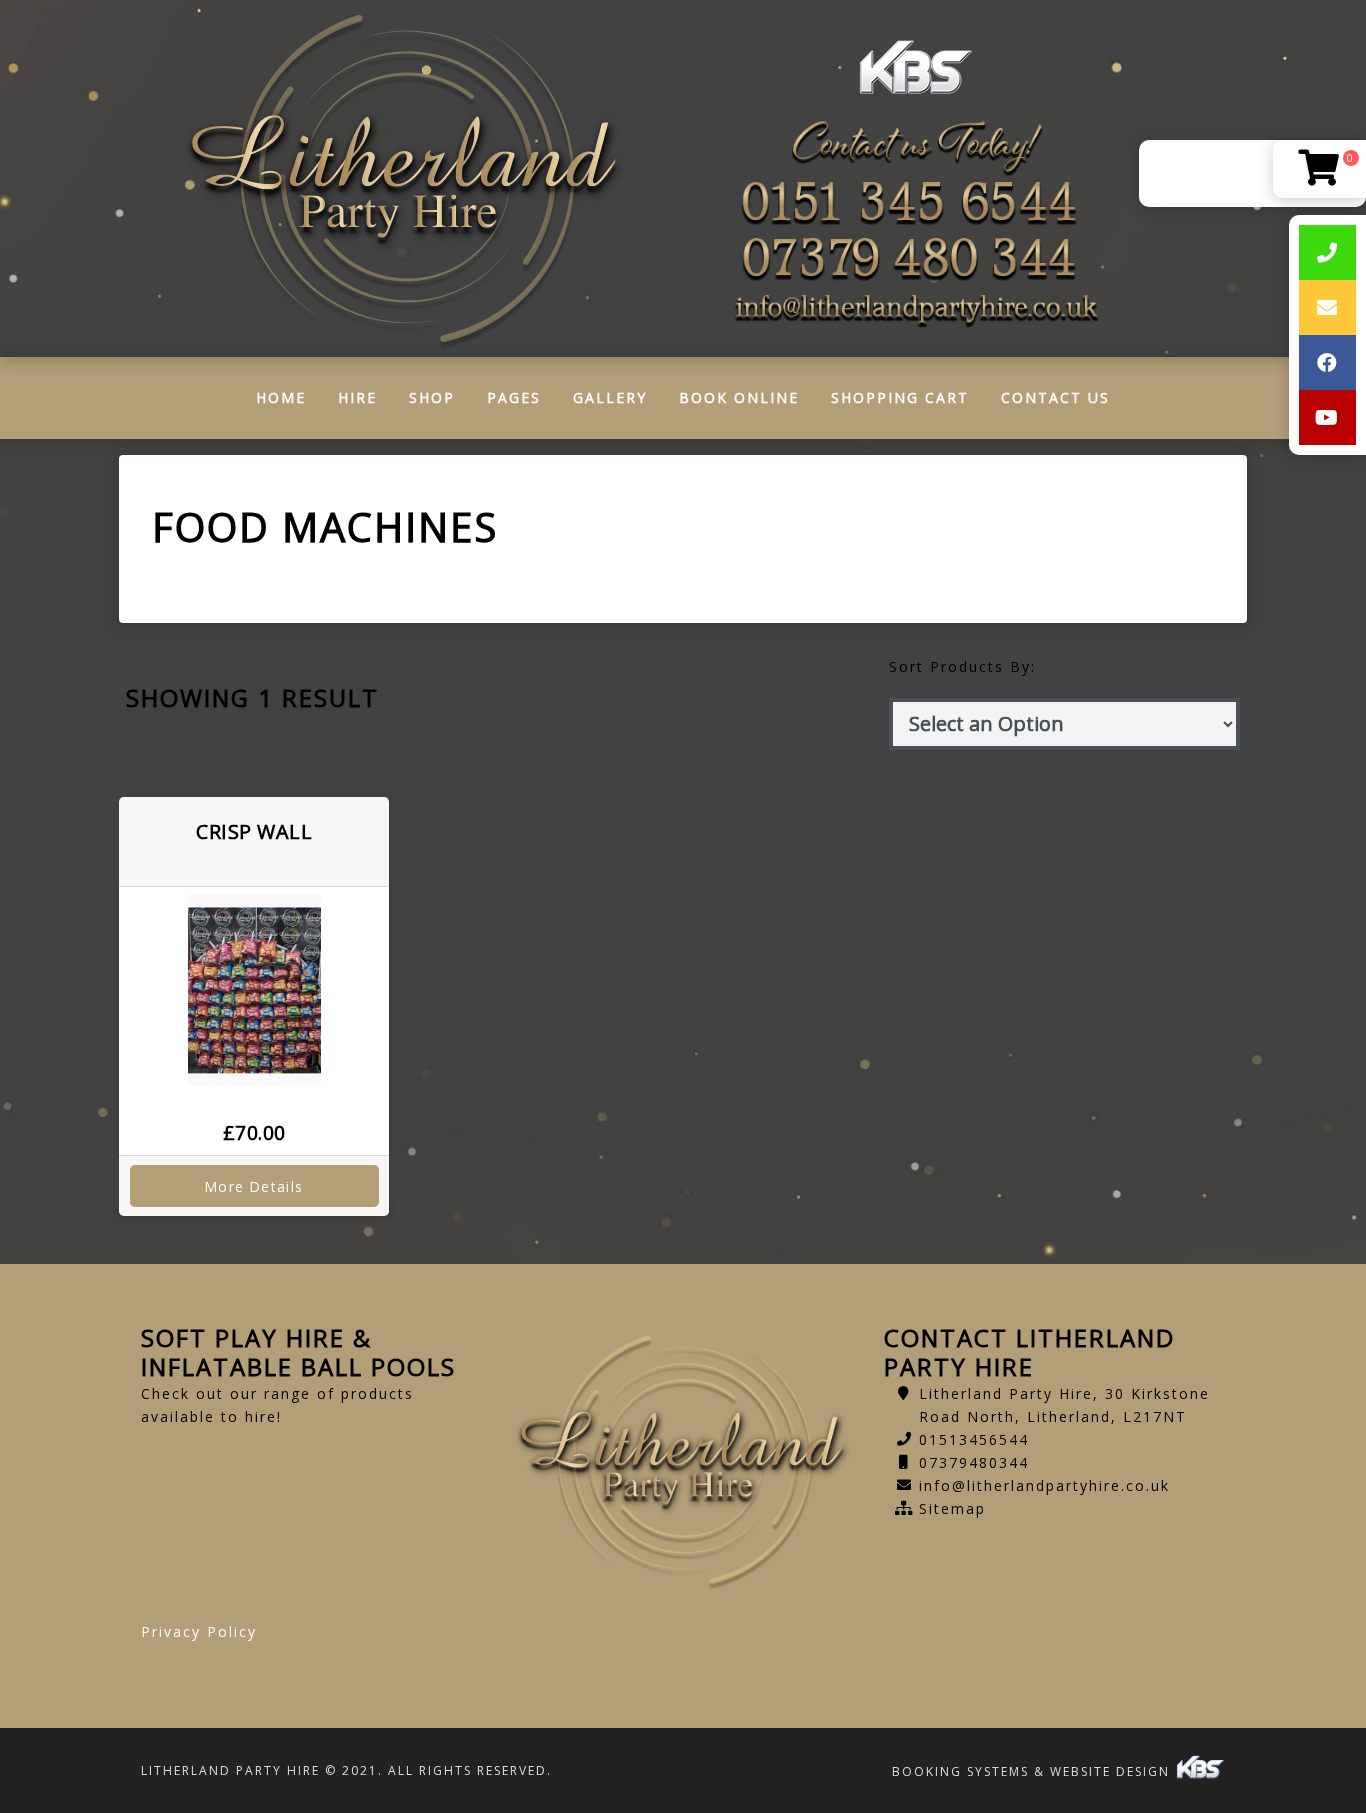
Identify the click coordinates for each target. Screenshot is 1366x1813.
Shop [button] (432, 397)
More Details (254, 1186)
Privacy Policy (199, 1631)
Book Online (739, 397)
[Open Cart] (1319, 169)
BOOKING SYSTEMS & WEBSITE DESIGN (1033, 1771)
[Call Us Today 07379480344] (915, 260)
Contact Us (1055, 397)
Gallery (610, 397)
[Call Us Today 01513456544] (915, 204)
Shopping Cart (900, 397)
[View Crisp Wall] (254, 990)
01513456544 (974, 1439)
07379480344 (974, 1462)
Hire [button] (357, 397)
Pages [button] (514, 397)
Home (289, 402)
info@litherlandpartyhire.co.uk (1044, 1485)
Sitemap (952, 1508)
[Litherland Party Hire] (404, 178)
